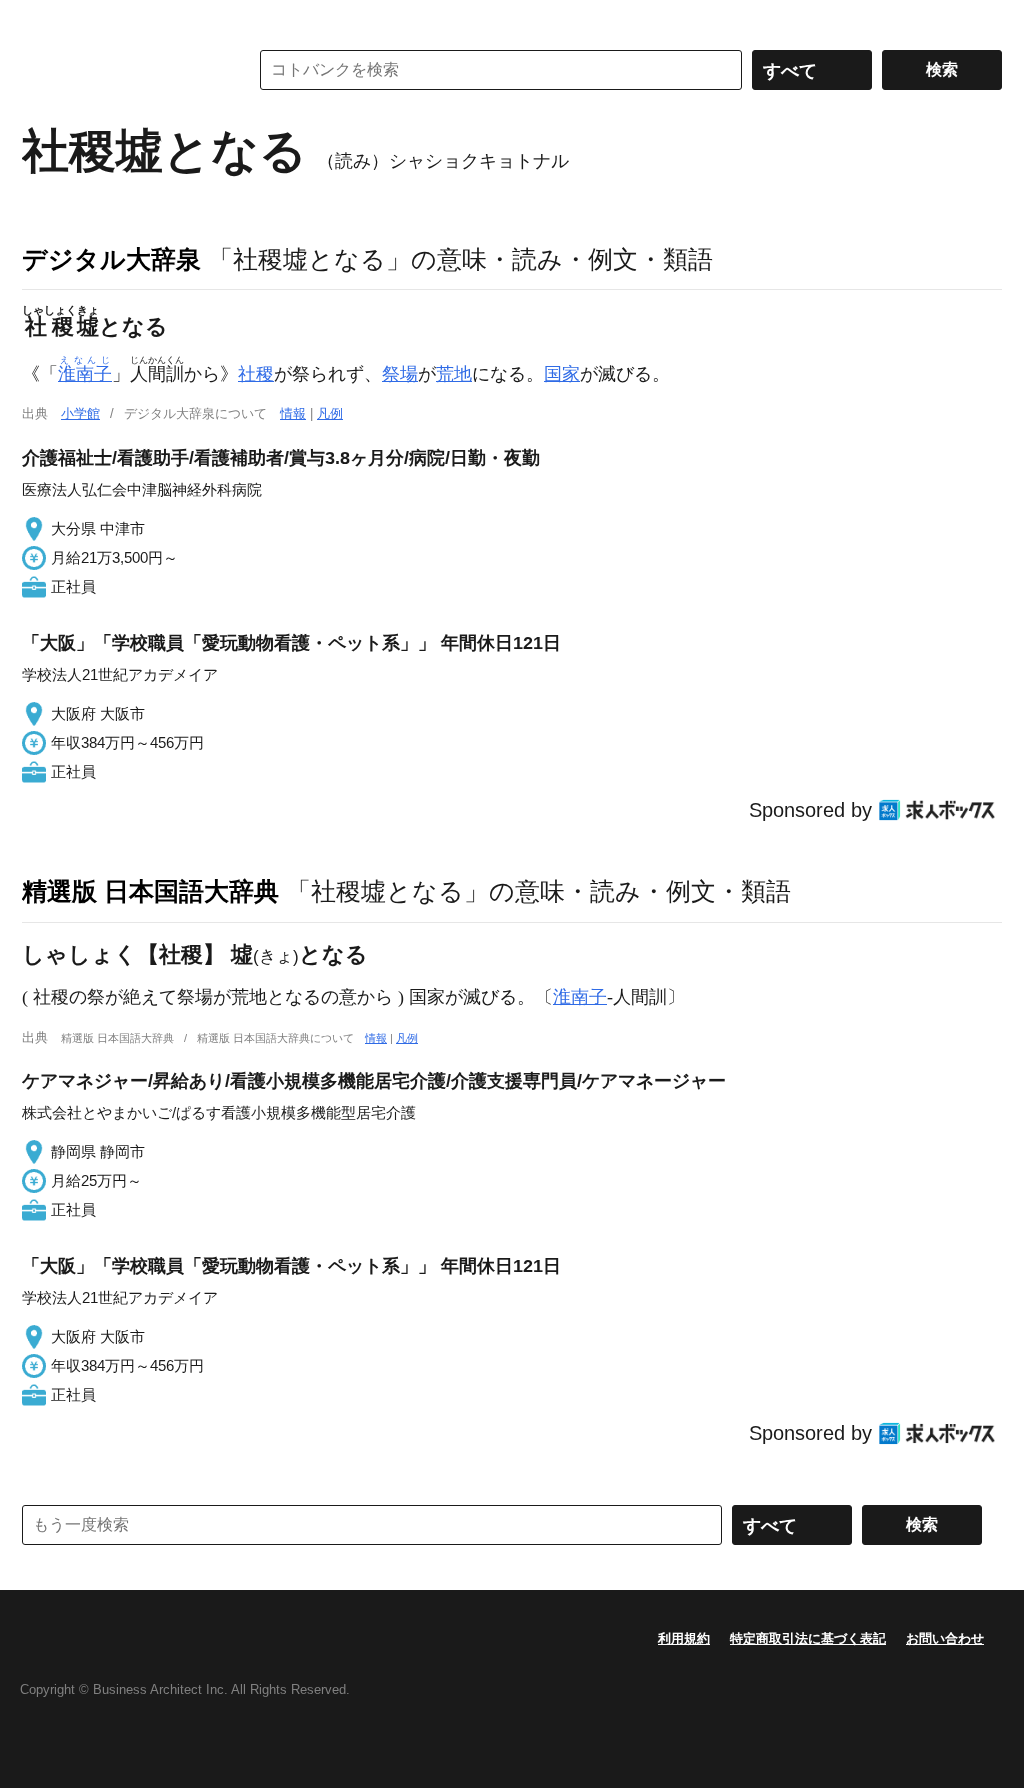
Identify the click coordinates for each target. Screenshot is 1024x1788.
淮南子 (580, 997)
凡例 (330, 413)
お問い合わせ (945, 1638)
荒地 (454, 374)
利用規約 (684, 1638)
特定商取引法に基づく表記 (808, 1638)
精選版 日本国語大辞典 (150, 891)
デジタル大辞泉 (111, 259)
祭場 (400, 374)
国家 (562, 374)
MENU (42, 20)
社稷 (256, 374)
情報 (293, 413)
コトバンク (121, 70)
